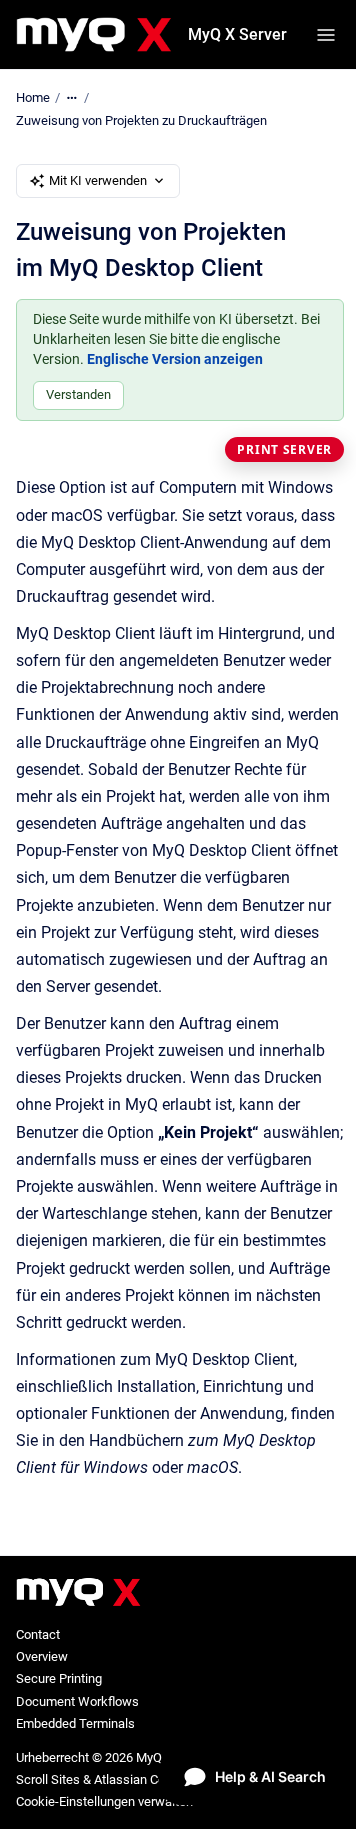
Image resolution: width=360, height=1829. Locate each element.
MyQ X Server (237, 34)
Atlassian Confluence (154, 1779)
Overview (42, 1656)
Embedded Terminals (75, 1723)
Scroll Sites (48, 1779)
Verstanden (78, 394)
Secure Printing (59, 1678)
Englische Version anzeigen (175, 359)
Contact (38, 1634)
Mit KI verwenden (98, 180)
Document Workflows (77, 1701)
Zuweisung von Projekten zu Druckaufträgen (141, 120)
